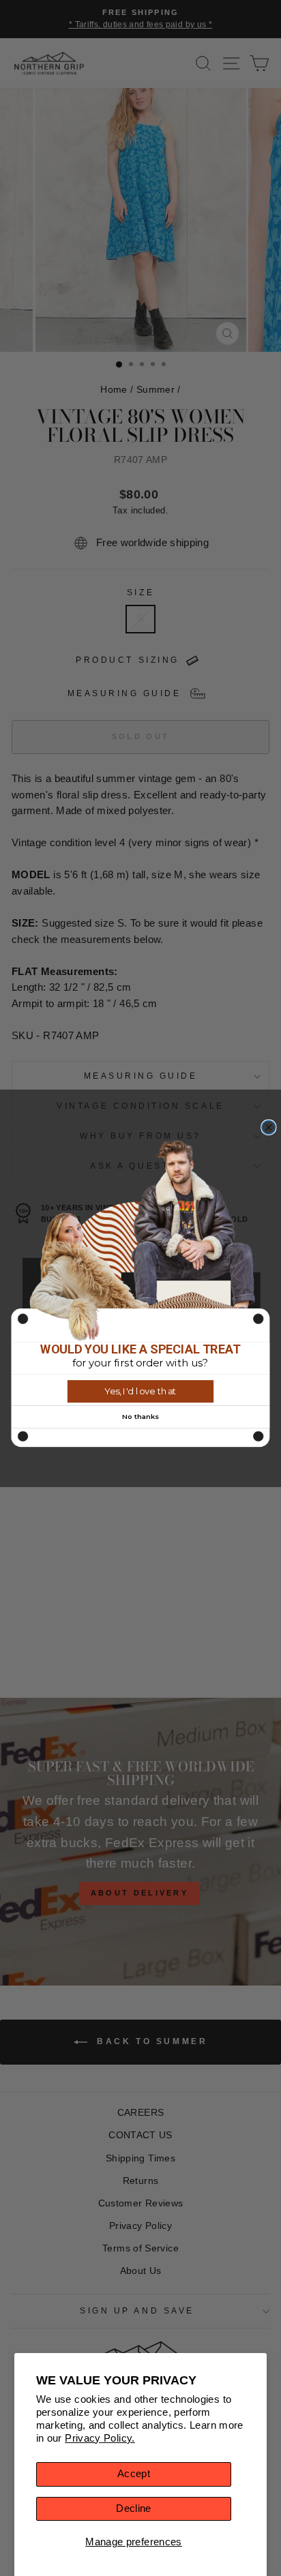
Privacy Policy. (100, 2438)
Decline (134, 2508)
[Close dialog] (269, 1127)
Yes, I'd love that (140, 1391)
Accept (134, 2474)
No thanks (140, 1416)
